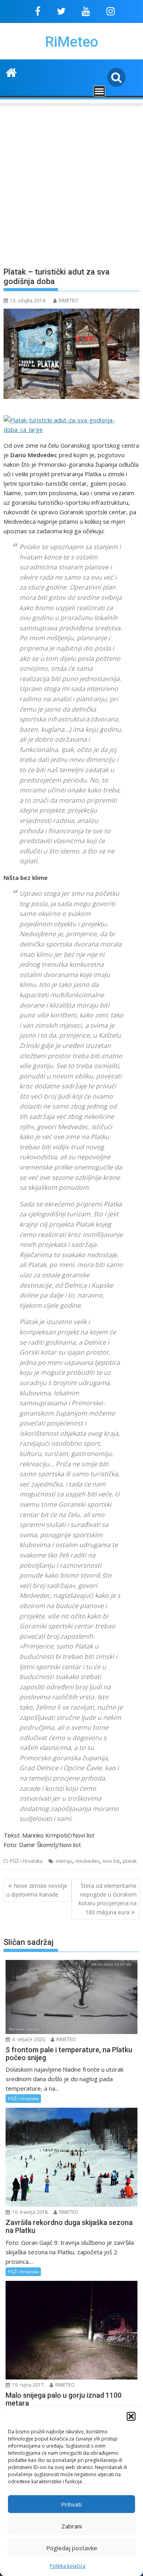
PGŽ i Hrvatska (26, 1861)
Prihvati (71, 2504)
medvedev (87, 1861)
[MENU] (99, 91)
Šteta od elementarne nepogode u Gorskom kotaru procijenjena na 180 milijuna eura (108, 1899)
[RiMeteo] (11, 72)
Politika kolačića (68, 2566)
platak (130, 1861)
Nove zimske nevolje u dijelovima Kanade (37, 1890)
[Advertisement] (71, 181)
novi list (111, 1861)
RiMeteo (71, 42)
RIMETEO (69, 301)
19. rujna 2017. (28, 2385)
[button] (131, 2416)
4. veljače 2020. (28, 2039)
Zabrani (72, 2526)
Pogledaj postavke (72, 2548)
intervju (64, 1861)
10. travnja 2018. (30, 2212)
